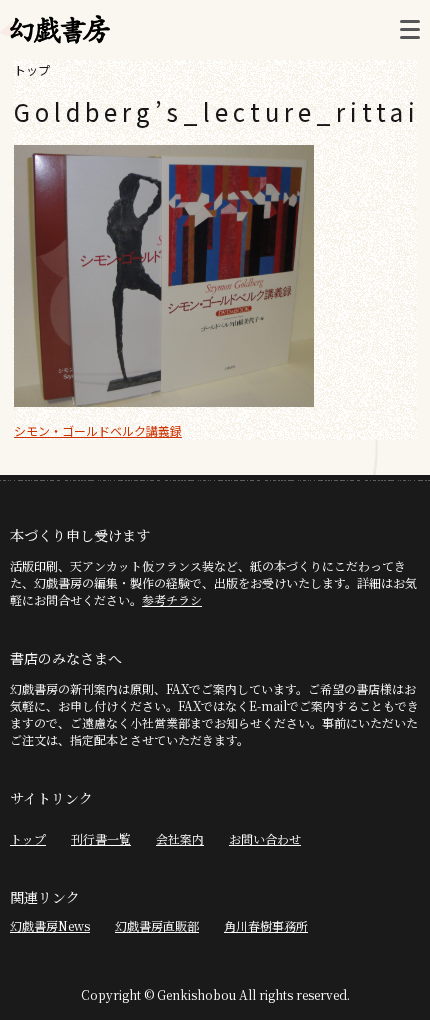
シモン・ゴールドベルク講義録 (98, 430)
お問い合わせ (265, 838)
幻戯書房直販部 (157, 925)
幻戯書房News (50, 925)
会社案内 (180, 838)
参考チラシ (172, 599)
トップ (32, 69)
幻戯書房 (60, 30)
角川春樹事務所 (266, 925)
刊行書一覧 (101, 838)
